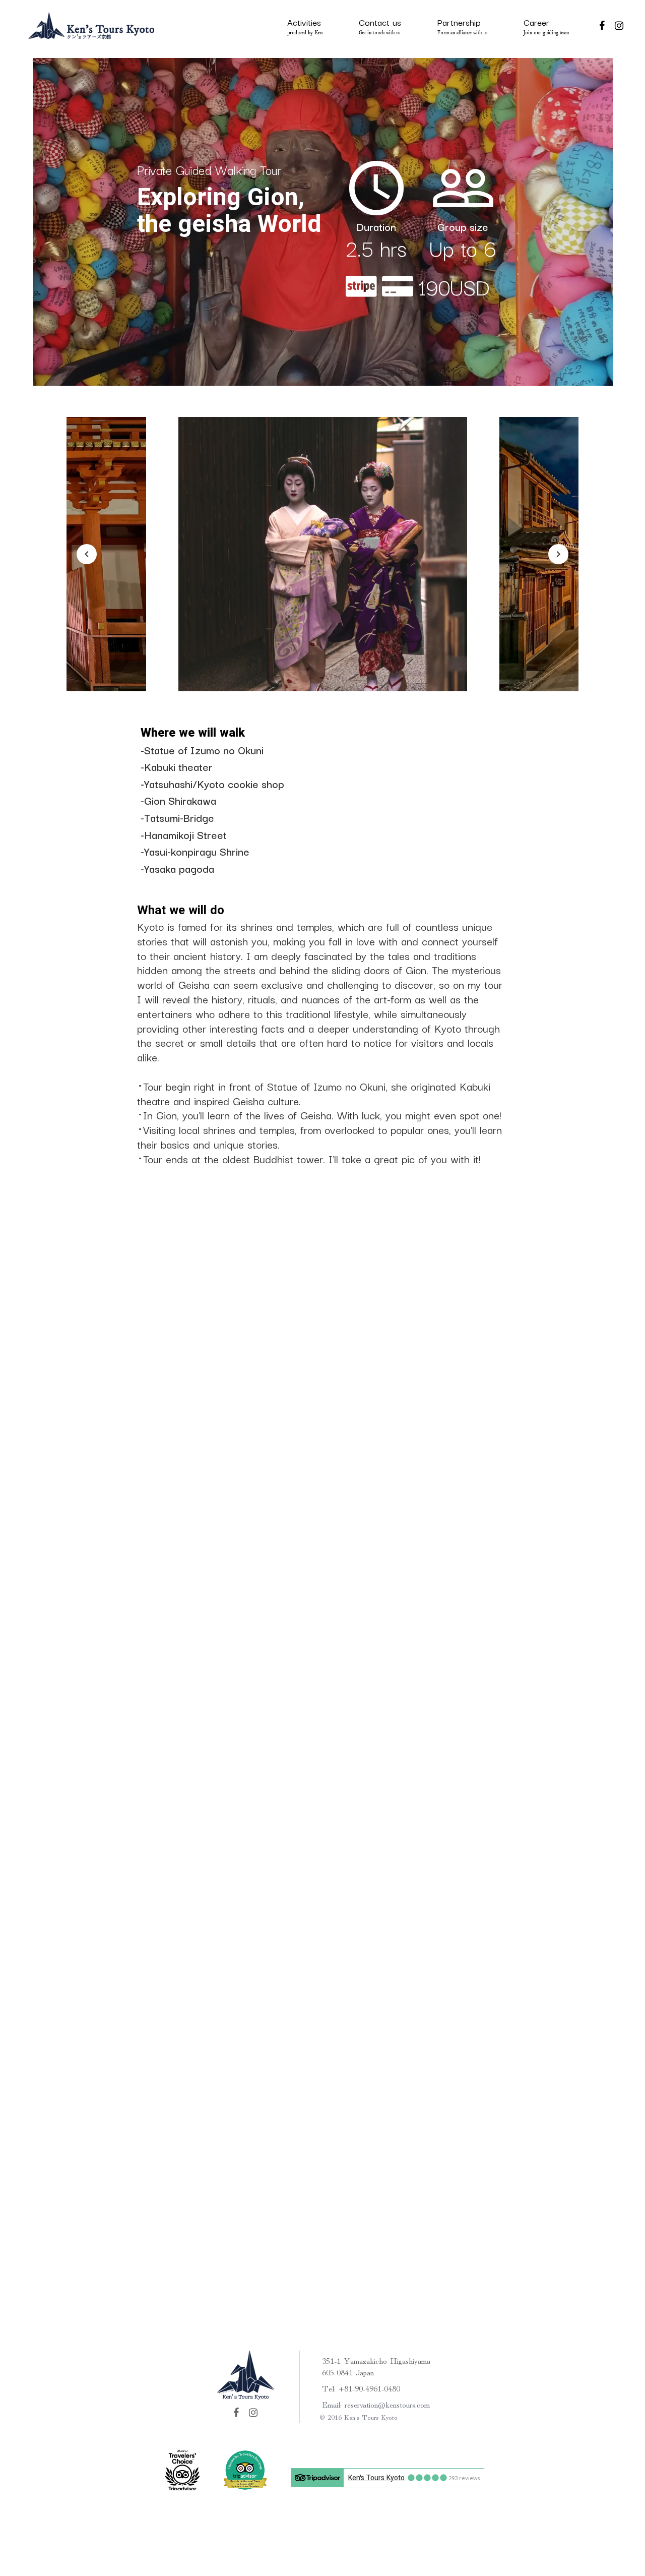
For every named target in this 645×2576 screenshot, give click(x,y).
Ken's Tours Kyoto (376, 2478)
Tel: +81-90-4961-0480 (361, 2388)
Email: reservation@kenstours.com (376, 2404)
